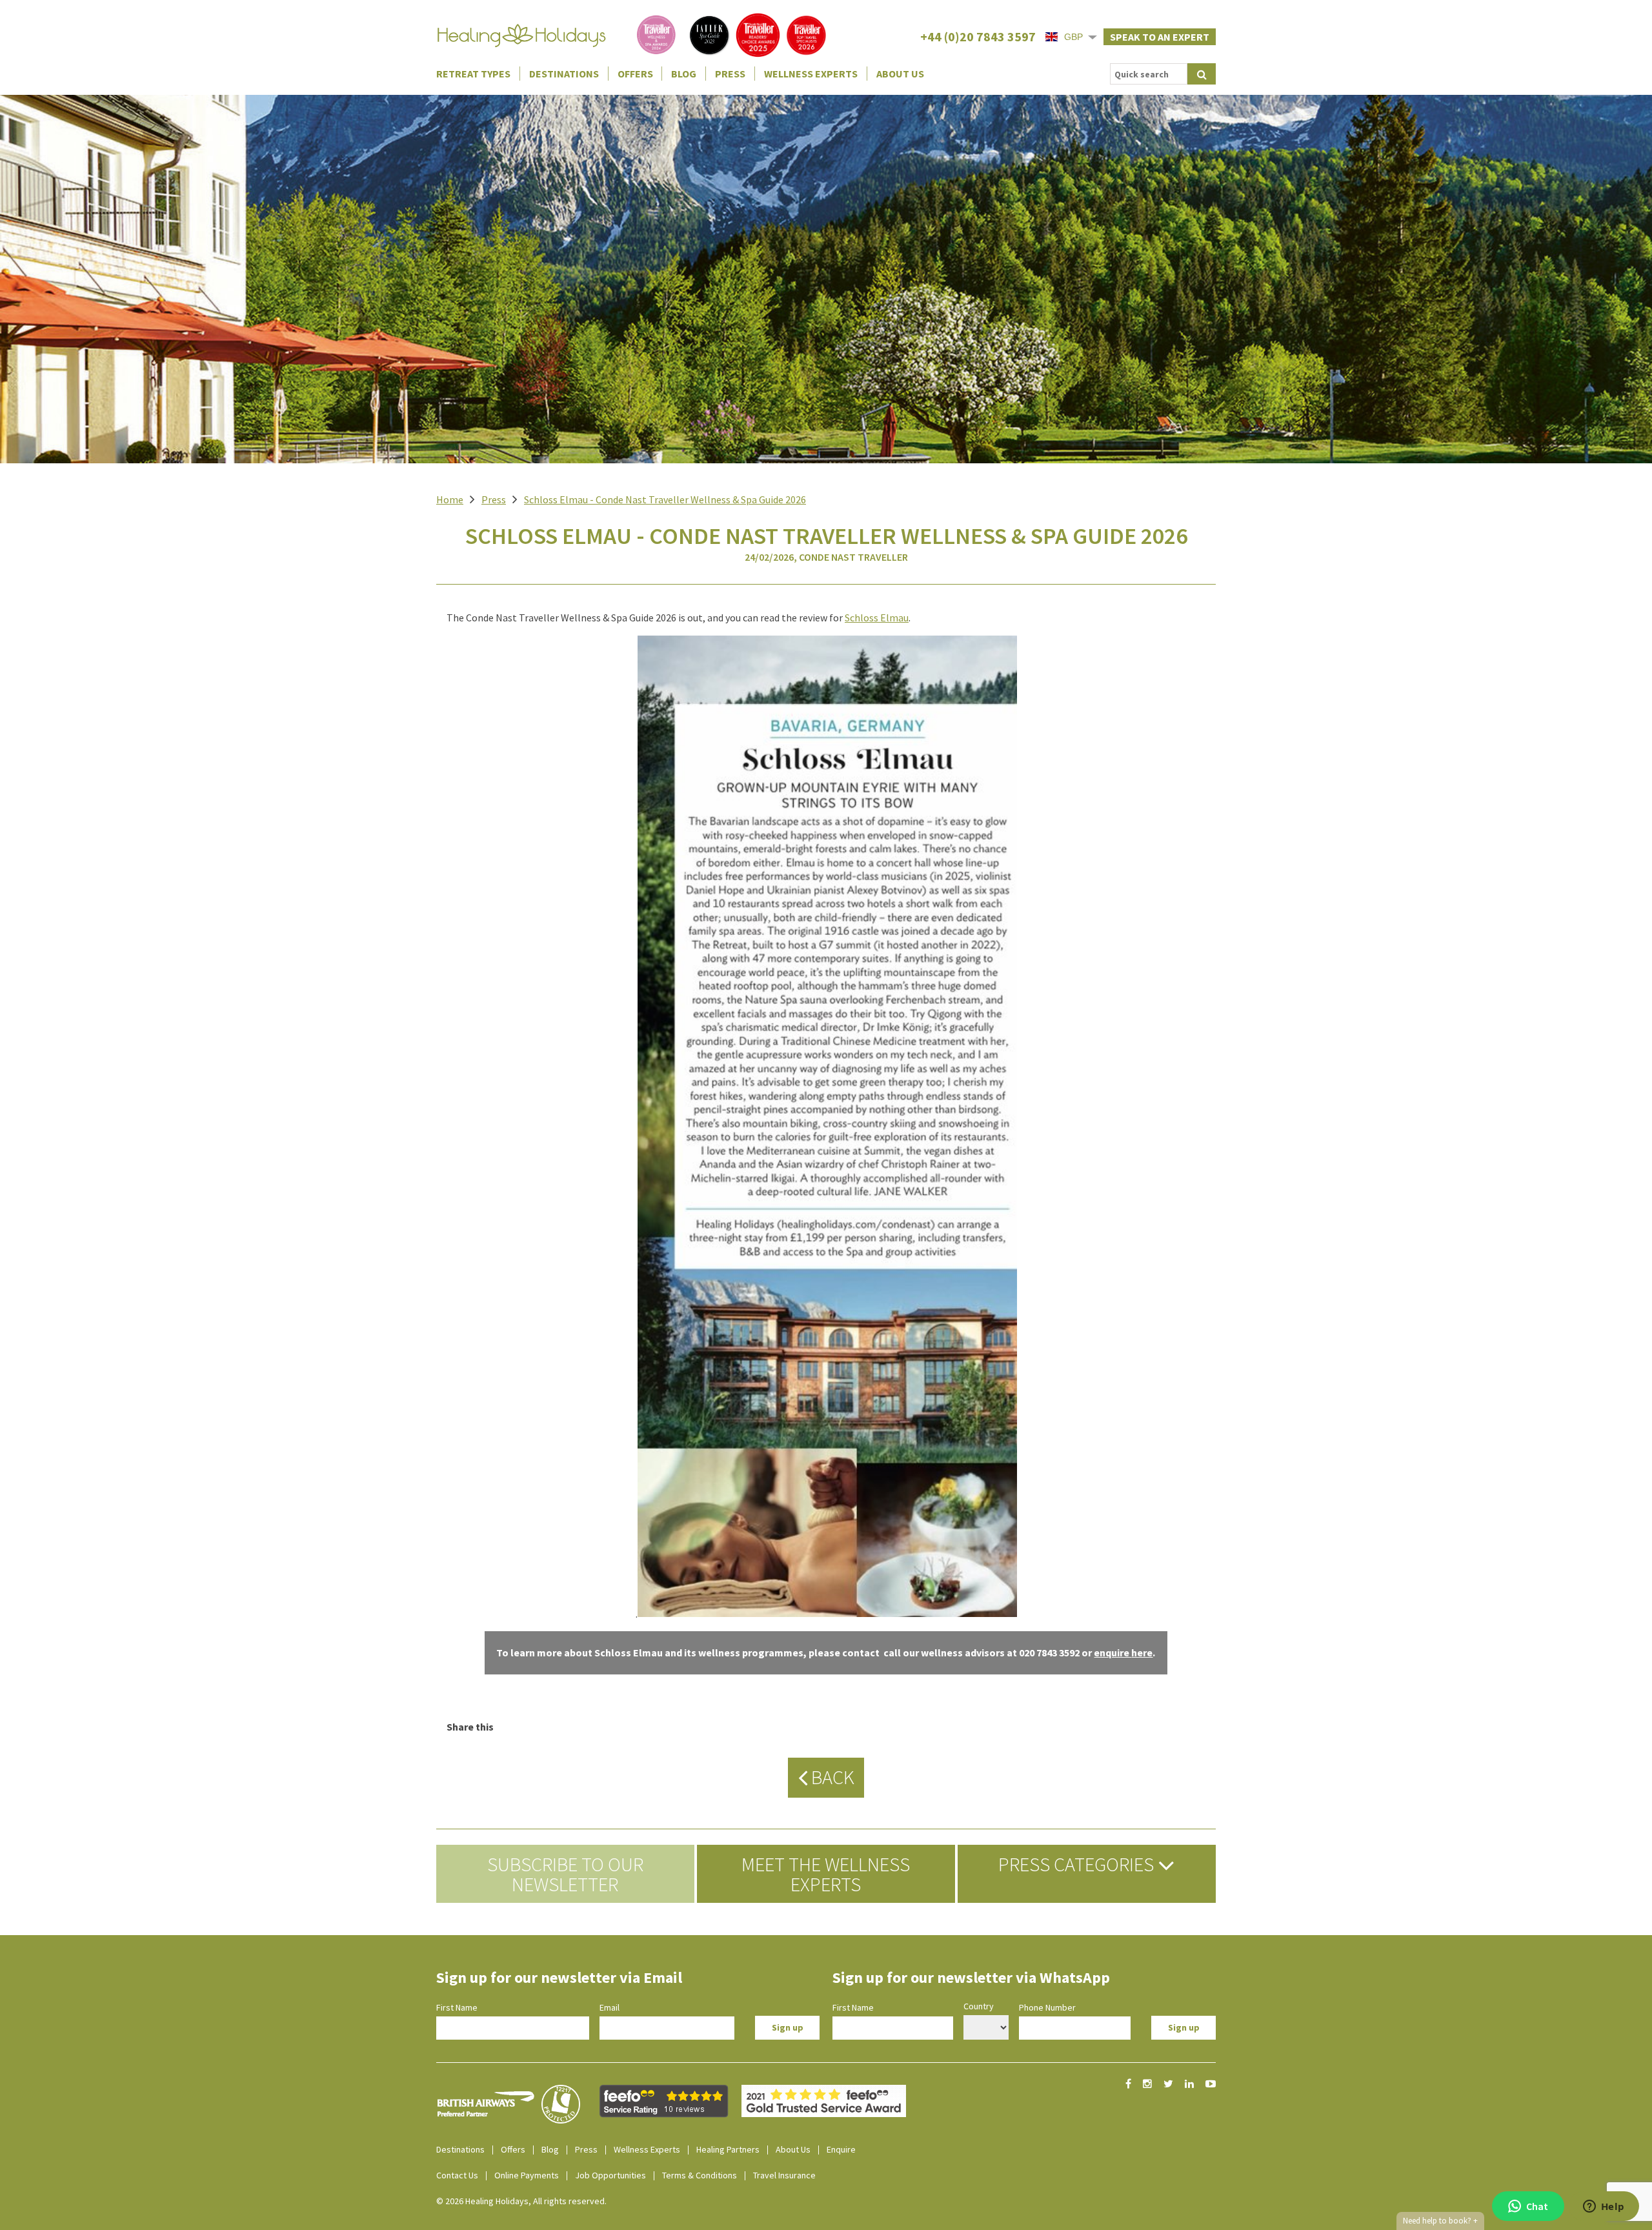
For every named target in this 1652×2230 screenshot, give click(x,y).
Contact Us (457, 2175)
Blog (684, 74)
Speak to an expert (1160, 37)
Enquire (841, 2149)
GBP (1073, 37)
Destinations (564, 74)
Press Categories (1078, 1864)
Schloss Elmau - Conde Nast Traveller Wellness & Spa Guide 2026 (665, 499)
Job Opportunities (610, 2175)
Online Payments (527, 2175)
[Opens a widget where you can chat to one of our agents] (1604, 2207)
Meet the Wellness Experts (826, 1874)
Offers (635, 74)
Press (730, 74)
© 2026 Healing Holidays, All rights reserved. (521, 2201)
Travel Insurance (784, 2175)
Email (609, 2007)
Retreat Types (473, 74)
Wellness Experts (811, 74)
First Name (457, 2007)
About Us (900, 74)
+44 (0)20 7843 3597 (978, 36)
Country (979, 2006)
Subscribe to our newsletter (565, 1874)
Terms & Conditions (700, 2175)
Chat (1537, 2206)
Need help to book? (1440, 2221)
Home (450, 499)
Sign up (788, 2027)
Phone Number (1047, 2007)
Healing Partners (728, 2149)
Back (831, 1777)
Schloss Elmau (877, 618)
